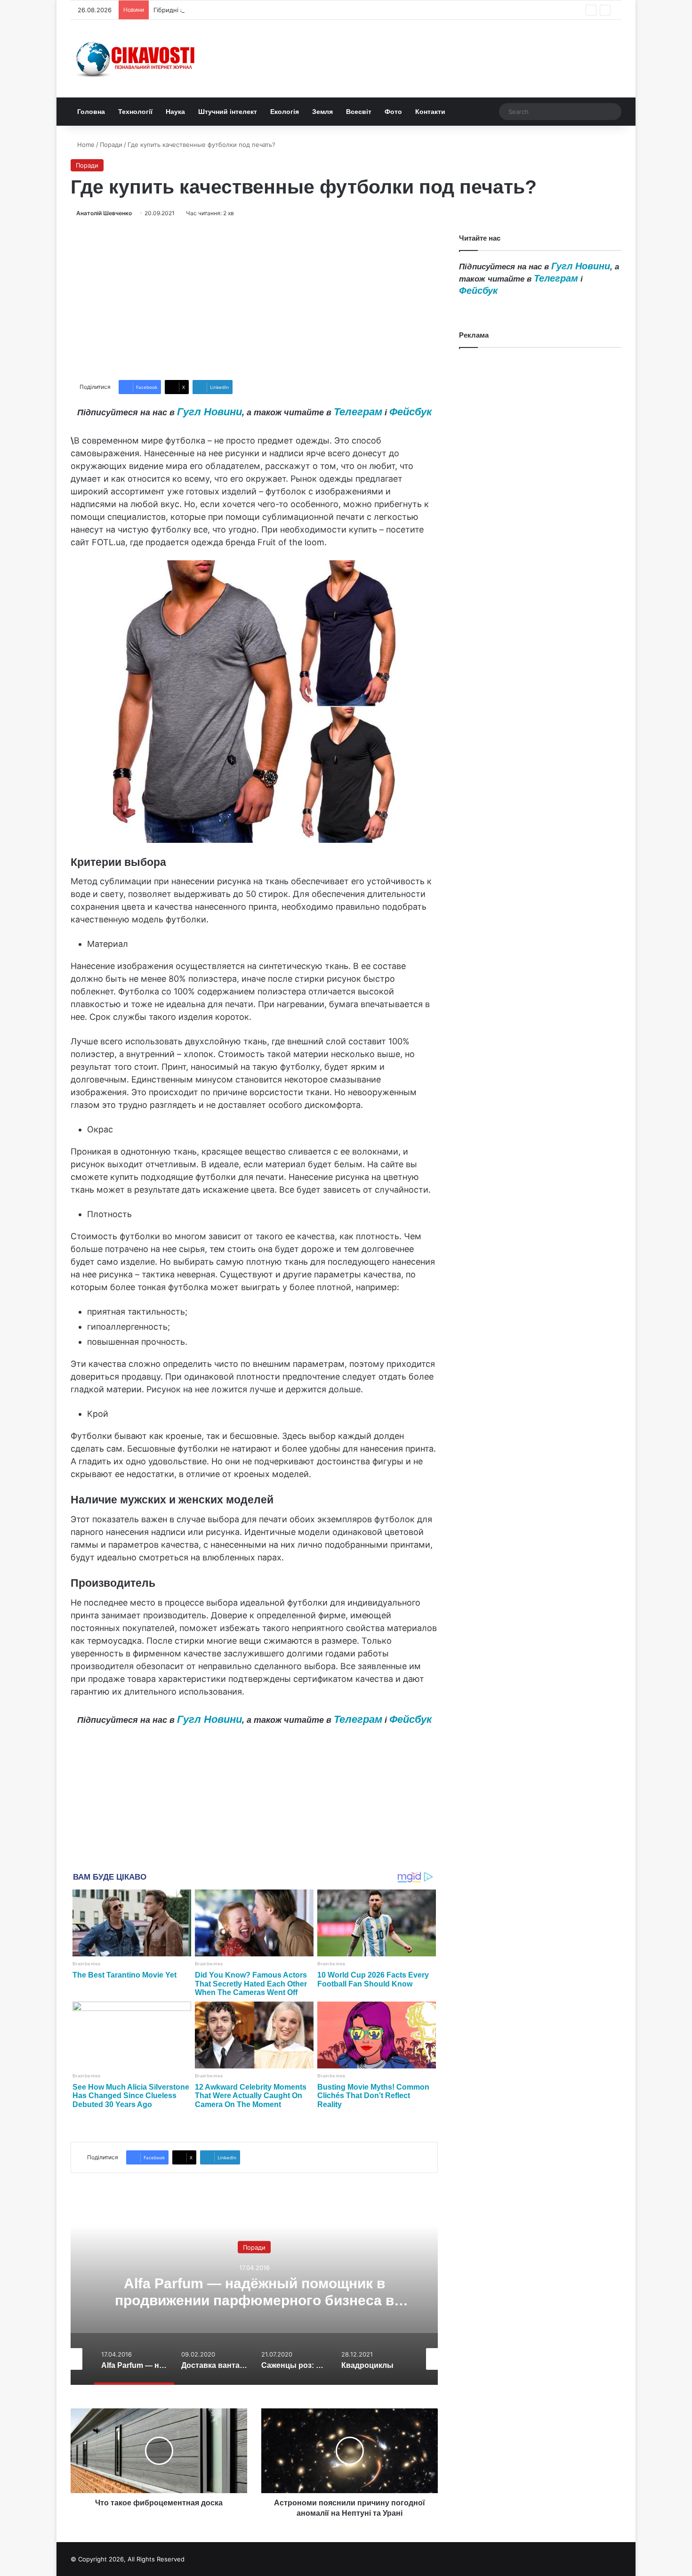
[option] (254, 2291)
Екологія (285, 112)
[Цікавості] (137, 59)
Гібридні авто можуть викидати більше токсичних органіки (243, 10)
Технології (135, 112)
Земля (322, 112)
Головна (91, 112)
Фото (393, 112)
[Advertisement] (254, 299)
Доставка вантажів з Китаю (254, 2292)
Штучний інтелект (228, 112)
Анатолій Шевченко (104, 213)
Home (85, 145)
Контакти (430, 112)
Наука (175, 112)
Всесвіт (359, 112)
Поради (111, 145)
